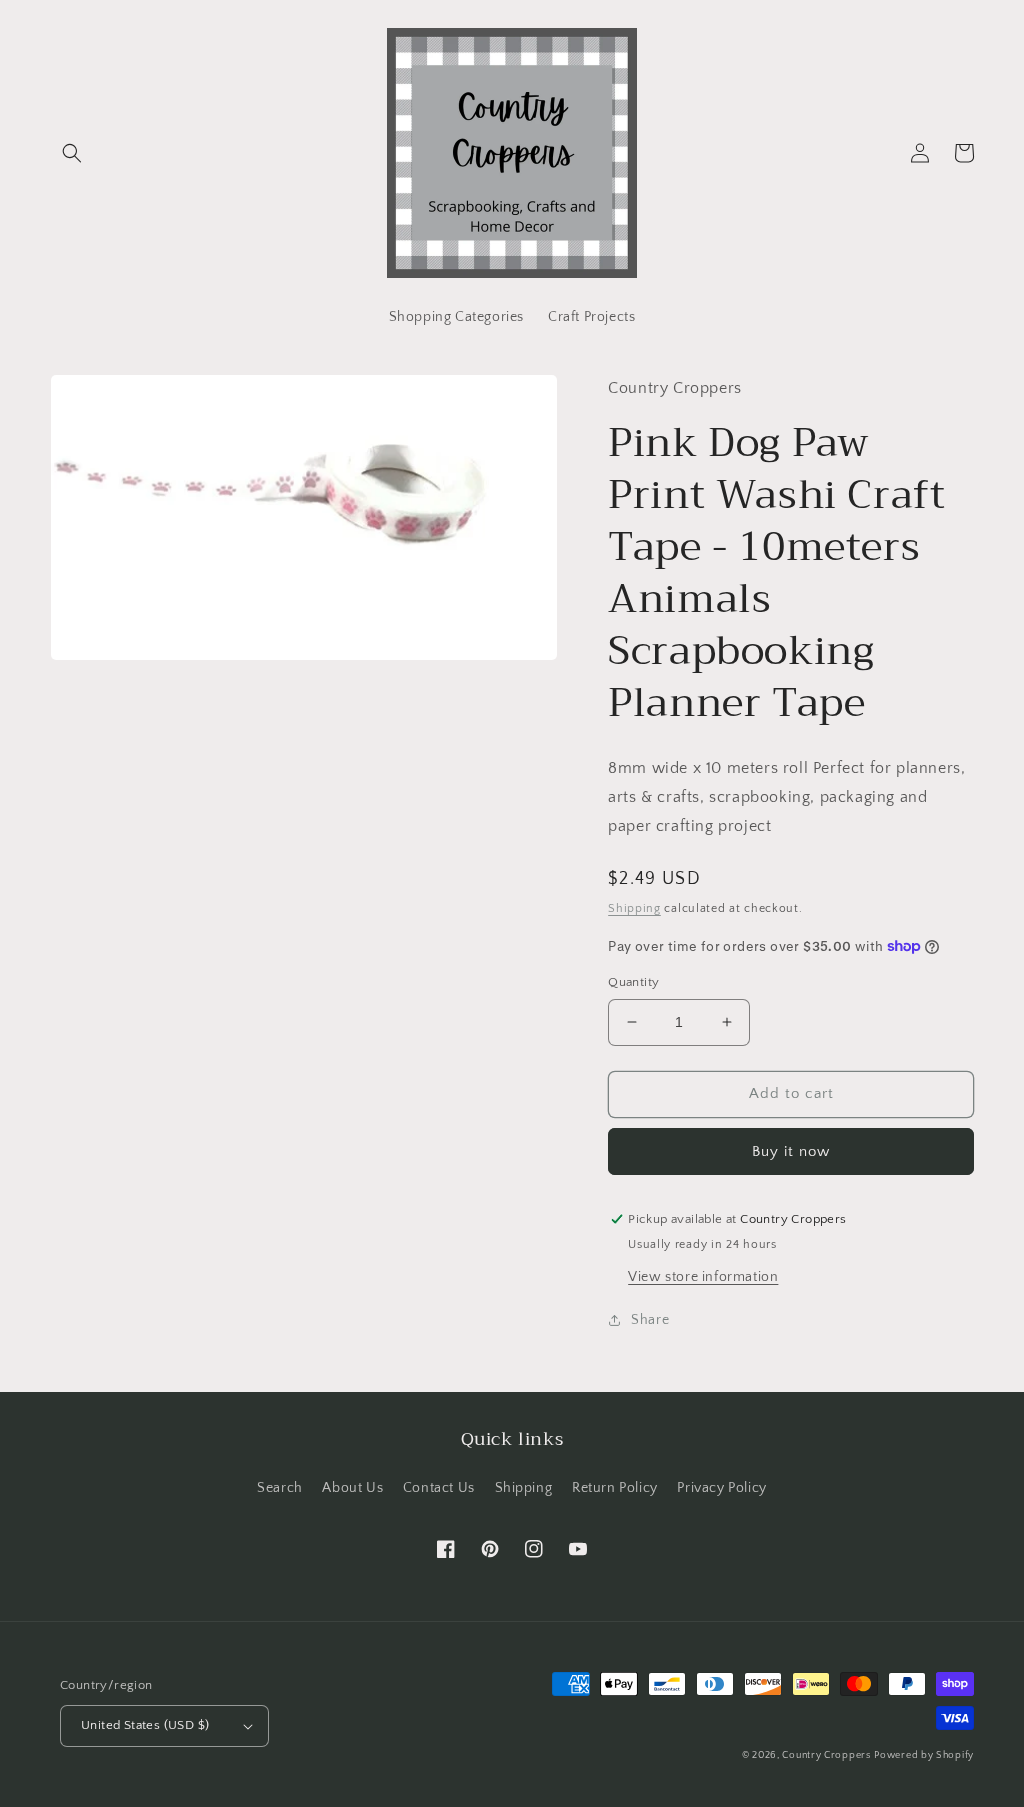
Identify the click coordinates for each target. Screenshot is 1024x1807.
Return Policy (615, 1488)
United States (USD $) (145, 1725)
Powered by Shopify (924, 1755)
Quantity (633, 982)
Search (280, 1488)
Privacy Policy (721, 1488)
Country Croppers (826, 1755)
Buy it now (791, 1151)
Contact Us (439, 1488)
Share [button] (650, 1320)
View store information (703, 1277)
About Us (352, 1488)
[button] (72, 153)
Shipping (634, 908)
